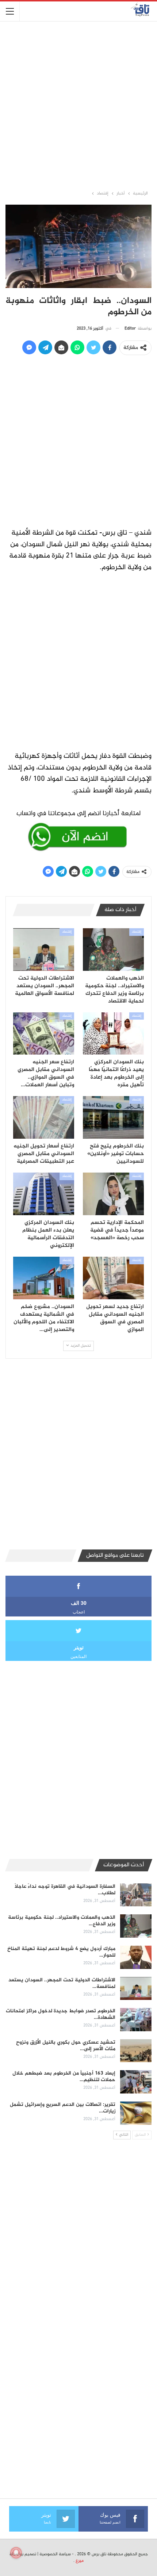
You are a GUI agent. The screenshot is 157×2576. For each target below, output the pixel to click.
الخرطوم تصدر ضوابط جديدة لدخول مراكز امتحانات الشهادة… (61, 2014)
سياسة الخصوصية (55, 2554)
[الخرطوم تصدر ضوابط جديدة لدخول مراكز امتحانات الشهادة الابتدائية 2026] (136, 2020)
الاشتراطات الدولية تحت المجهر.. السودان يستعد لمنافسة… (62, 1983)
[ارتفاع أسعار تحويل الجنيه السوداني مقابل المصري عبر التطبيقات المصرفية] (44, 1117)
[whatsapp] (78, 829)
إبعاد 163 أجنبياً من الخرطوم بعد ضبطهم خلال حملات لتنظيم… (64, 2077)
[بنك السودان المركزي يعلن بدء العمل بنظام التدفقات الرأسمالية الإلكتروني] (44, 1194)
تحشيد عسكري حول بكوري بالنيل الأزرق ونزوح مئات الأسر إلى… (66, 2046)
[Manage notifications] (16, 2553)
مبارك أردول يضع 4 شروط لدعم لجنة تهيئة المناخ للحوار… (61, 1952)
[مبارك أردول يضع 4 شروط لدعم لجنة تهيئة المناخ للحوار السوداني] (136, 1957)
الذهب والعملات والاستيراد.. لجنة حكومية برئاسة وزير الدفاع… (62, 1921)
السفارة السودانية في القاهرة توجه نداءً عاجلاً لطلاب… (65, 1890)
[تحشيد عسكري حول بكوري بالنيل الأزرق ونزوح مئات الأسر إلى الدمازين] (136, 2051)
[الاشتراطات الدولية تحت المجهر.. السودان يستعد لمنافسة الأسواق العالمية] (44, 950)
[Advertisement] (78, 105)
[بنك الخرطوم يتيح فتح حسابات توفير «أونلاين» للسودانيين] (113, 1117)
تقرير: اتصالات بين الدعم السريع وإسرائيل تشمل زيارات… (63, 2108)
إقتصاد (137, 932)
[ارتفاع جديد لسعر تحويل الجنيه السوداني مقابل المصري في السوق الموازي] (113, 1278)
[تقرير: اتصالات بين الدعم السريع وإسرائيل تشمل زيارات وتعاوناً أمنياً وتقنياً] (136, 2113)
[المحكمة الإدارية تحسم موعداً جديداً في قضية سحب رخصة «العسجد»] (113, 1194)
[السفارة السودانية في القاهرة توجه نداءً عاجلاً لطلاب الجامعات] (136, 1895)
